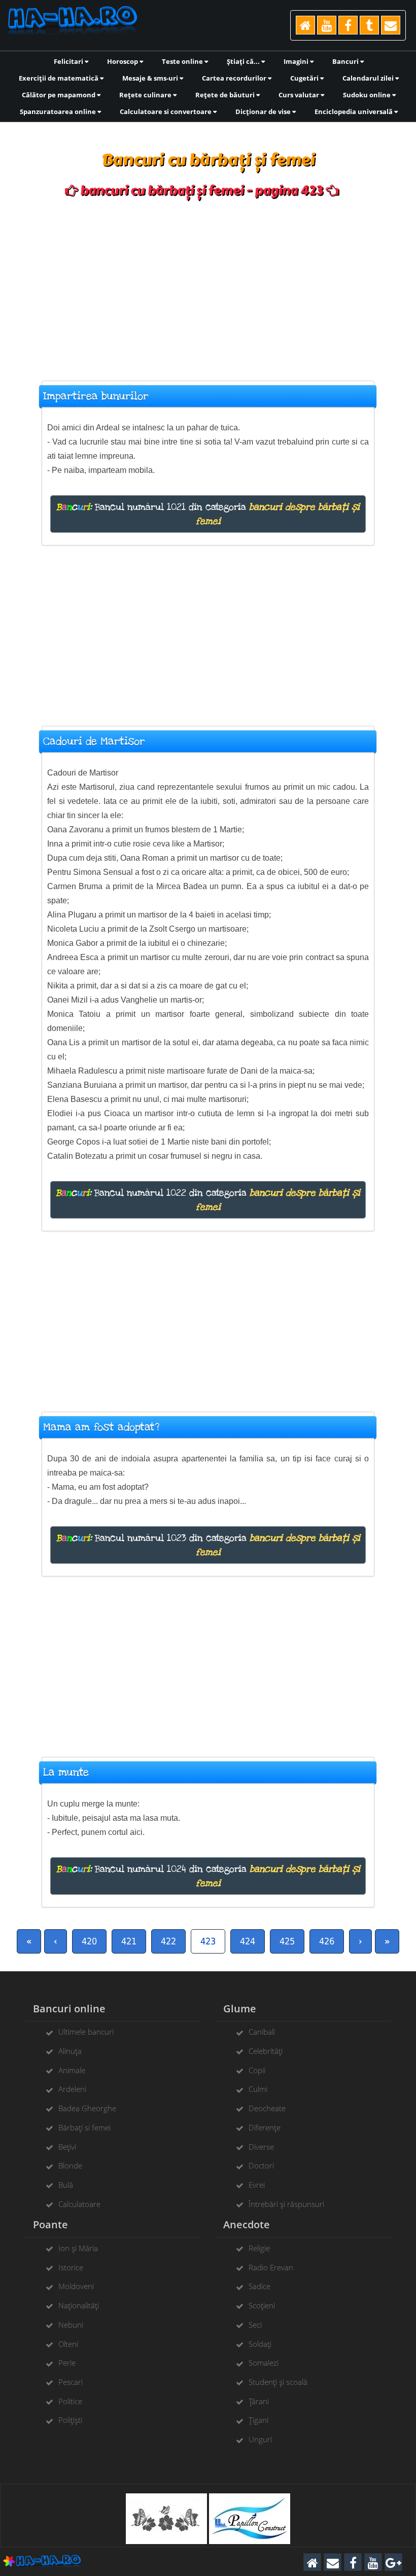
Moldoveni (76, 2286)
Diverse (261, 2147)
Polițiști (70, 2420)
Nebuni (71, 2325)
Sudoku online (368, 95)
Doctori (261, 2165)
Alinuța (70, 2051)
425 (287, 1941)
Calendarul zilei (369, 78)
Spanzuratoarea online (59, 112)
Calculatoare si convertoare (166, 112)
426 (327, 1941)
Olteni (68, 2344)
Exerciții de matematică (59, 78)
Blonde (70, 2165)
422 (168, 1941)
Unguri (260, 2439)
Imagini (297, 61)
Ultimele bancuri (86, 2032)
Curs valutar (300, 95)
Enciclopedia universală (354, 112)
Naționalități (79, 2305)
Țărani (259, 2401)
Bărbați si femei (84, 2127)
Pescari (71, 2382)
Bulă (66, 2185)
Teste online (183, 61)
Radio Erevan (271, 2267)
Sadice (259, 2286)
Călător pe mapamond (59, 95)
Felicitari (69, 61)
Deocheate (267, 2108)
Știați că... (244, 61)
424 (248, 1941)
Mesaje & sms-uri (151, 78)
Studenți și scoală (278, 2382)
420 (89, 1941)
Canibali (262, 2032)
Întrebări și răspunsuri (286, 2204)
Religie (259, 2248)
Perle (67, 2363)
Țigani (258, 2420)
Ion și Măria (78, 2248)
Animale (72, 2070)
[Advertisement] (208, 284)
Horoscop (123, 61)
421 (129, 1941)
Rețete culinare (146, 95)
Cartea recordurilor (235, 78)
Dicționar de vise (264, 112)
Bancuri (346, 61)
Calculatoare (79, 2204)
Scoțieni (262, 2305)
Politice (70, 2401)
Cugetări (305, 78)
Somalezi (264, 2363)
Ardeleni (72, 2089)
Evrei (257, 2185)
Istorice (71, 2267)
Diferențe (265, 2127)
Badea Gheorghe (87, 2108)
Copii (257, 2070)
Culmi (258, 2089)
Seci (255, 2325)
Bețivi (67, 2147)
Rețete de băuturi (226, 95)
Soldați (260, 2344)
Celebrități (266, 2051)
